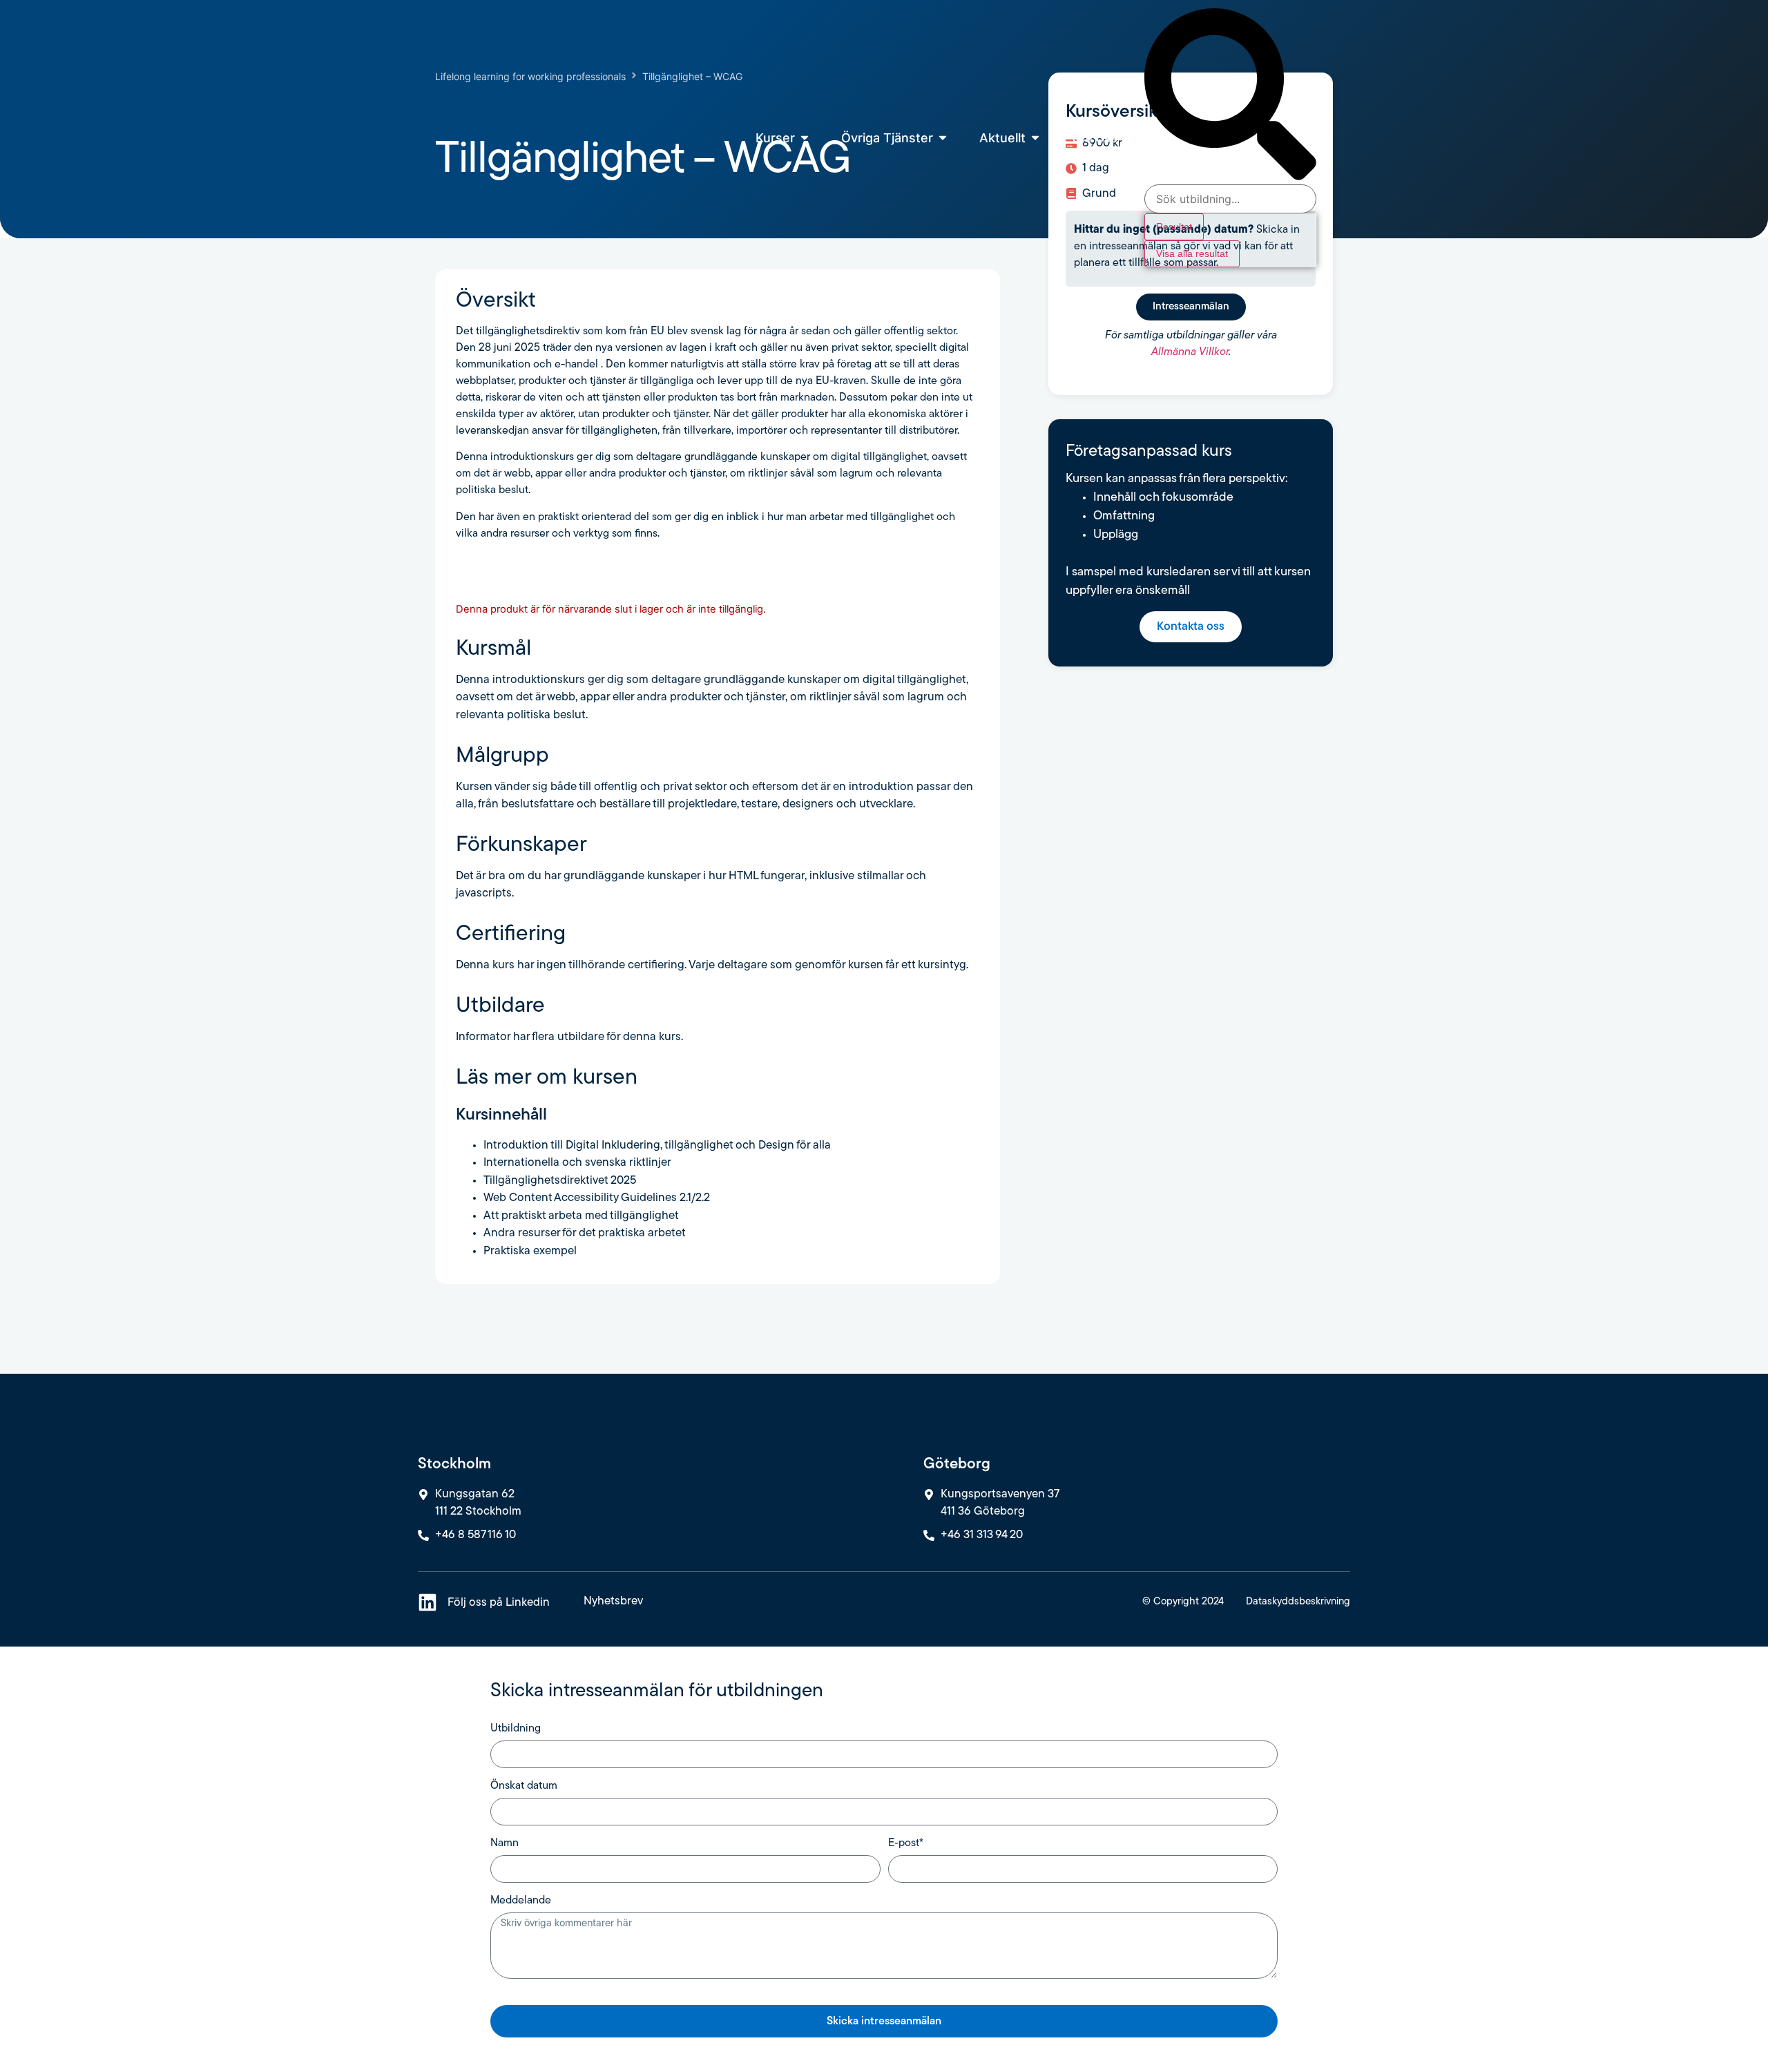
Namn (505, 1843)
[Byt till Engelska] (1332, 128)
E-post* (906, 1843)
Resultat (1174, 227)
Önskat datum (524, 1786)
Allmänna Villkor (1190, 352)
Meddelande (521, 1901)
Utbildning (516, 1729)
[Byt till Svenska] (1332, 147)
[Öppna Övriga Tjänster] (943, 138)
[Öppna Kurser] (805, 138)
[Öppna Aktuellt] (1035, 138)
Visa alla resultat (1192, 253)
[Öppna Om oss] (1127, 138)
